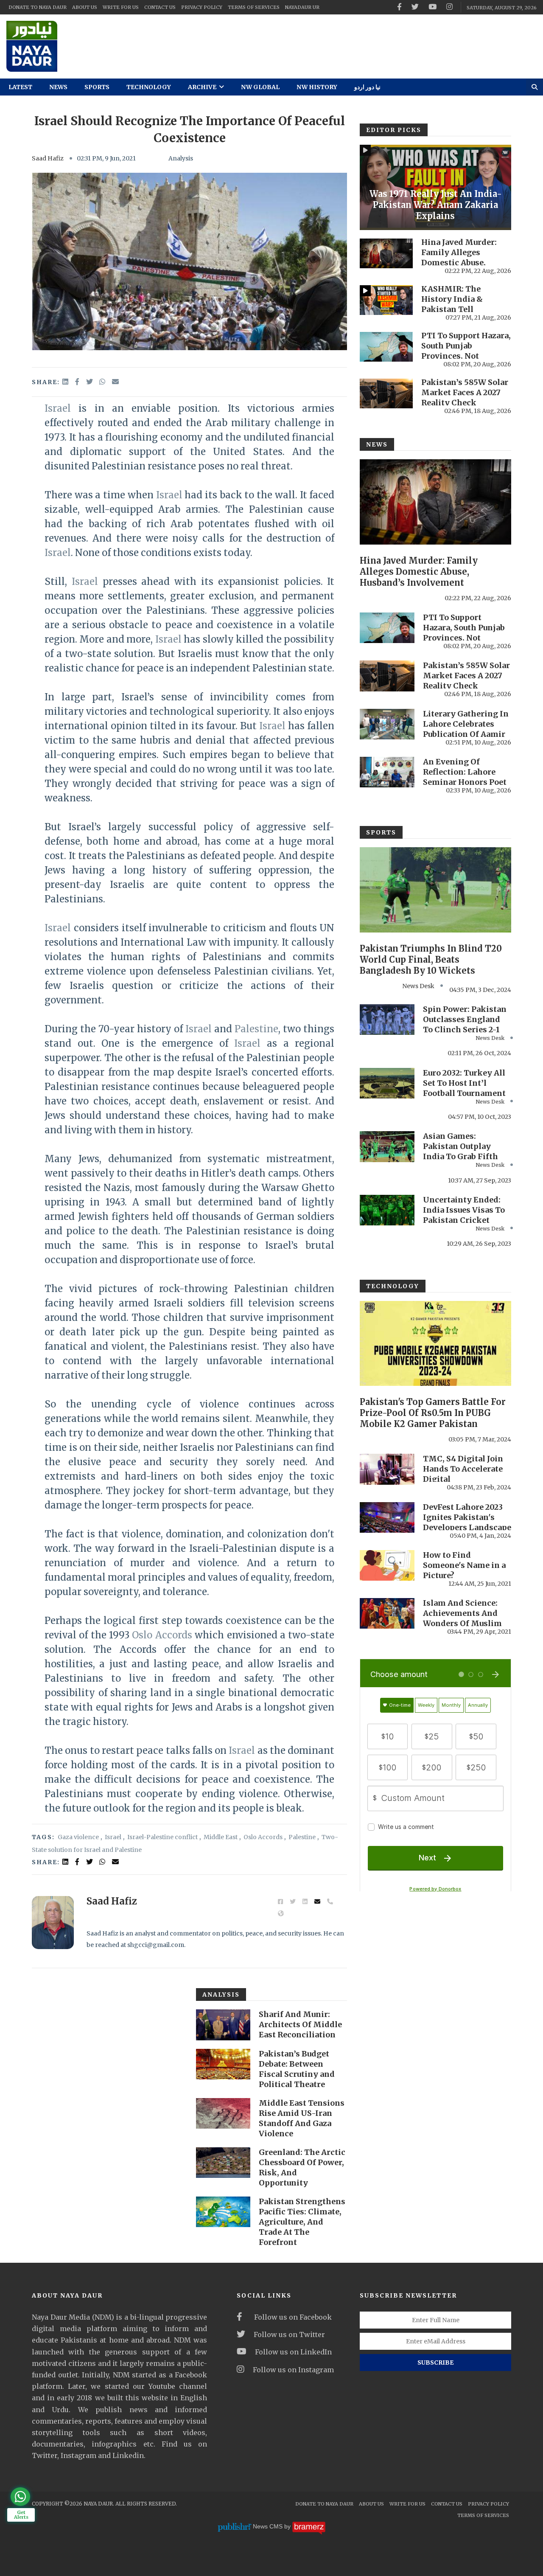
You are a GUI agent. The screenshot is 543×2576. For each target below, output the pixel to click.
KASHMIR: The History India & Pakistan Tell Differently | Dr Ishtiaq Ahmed (452, 309)
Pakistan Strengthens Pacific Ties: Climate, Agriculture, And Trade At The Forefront (302, 2222)
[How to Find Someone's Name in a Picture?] (387, 1565)
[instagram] (449, 7)
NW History (317, 87)
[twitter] (415, 7)
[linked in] (66, 1862)
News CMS (269, 2526)
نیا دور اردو (367, 87)
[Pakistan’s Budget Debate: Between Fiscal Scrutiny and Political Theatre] (223, 2064)
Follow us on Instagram (293, 2370)
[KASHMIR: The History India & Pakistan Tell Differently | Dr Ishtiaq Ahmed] (386, 300)
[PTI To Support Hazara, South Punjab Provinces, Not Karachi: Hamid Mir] (386, 347)
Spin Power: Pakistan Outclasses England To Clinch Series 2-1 (465, 1019)
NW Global (260, 87)
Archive (203, 87)
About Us (85, 7)
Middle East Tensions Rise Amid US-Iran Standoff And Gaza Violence (302, 2118)
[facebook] (399, 7)
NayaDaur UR (302, 7)
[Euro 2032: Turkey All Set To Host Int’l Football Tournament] (387, 1083)
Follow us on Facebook (291, 2317)
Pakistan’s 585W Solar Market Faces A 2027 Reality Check (465, 392)
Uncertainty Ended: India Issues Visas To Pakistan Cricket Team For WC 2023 (464, 1215)
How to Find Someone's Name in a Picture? (464, 1565)
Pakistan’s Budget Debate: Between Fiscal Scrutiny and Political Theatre (297, 2069)
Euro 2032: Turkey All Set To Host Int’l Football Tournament (464, 1083)
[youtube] (432, 7)
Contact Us (160, 7)
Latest (20, 87)
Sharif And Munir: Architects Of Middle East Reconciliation (300, 2024)
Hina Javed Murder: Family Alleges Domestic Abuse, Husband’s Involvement (459, 263)
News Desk (418, 986)
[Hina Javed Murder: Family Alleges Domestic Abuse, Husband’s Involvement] (386, 253)
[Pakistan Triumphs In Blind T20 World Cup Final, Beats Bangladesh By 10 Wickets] (435, 890)
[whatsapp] (103, 382)
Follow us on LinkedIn (293, 2352)
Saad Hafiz (48, 158)
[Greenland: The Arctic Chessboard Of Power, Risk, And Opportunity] (223, 2163)
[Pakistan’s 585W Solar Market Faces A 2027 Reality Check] (386, 393)
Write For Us (121, 7)
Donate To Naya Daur (38, 7)
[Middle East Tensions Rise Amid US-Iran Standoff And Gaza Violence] (223, 2113)
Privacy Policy (202, 7)
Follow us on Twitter (289, 2334)
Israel (58, 408)
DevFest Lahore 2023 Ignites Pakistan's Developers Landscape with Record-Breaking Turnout (467, 1527)
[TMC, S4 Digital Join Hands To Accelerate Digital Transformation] (387, 1469)
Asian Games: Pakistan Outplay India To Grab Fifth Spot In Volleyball (460, 1151)
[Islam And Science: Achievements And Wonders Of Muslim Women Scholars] (387, 1613)
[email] (115, 382)
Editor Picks (394, 130)
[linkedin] (66, 382)
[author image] (53, 1923)
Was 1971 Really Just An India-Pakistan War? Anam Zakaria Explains (436, 205)
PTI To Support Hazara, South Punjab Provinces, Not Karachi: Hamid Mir (466, 351)
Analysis (181, 158)
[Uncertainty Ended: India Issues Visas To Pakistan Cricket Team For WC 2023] (387, 1210)
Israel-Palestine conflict (162, 1837)
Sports (97, 87)
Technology (149, 87)
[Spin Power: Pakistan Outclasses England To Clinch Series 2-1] (387, 1020)
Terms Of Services (254, 7)
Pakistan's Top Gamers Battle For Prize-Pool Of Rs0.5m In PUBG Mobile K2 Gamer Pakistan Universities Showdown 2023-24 (433, 1418)
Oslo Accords (162, 1635)
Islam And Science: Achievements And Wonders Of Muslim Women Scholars (462, 1618)
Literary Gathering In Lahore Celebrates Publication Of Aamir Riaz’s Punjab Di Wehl (466, 729)
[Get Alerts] (20, 2497)
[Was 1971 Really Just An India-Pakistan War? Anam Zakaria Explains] (435, 187)
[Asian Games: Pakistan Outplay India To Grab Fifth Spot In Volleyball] (387, 1146)
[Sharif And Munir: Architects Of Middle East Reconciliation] (223, 2025)
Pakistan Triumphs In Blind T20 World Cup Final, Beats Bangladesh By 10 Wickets (431, 959)
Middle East (221, 1837)
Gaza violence (78, 1837)
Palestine (256, 1029)
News (58, 87)
